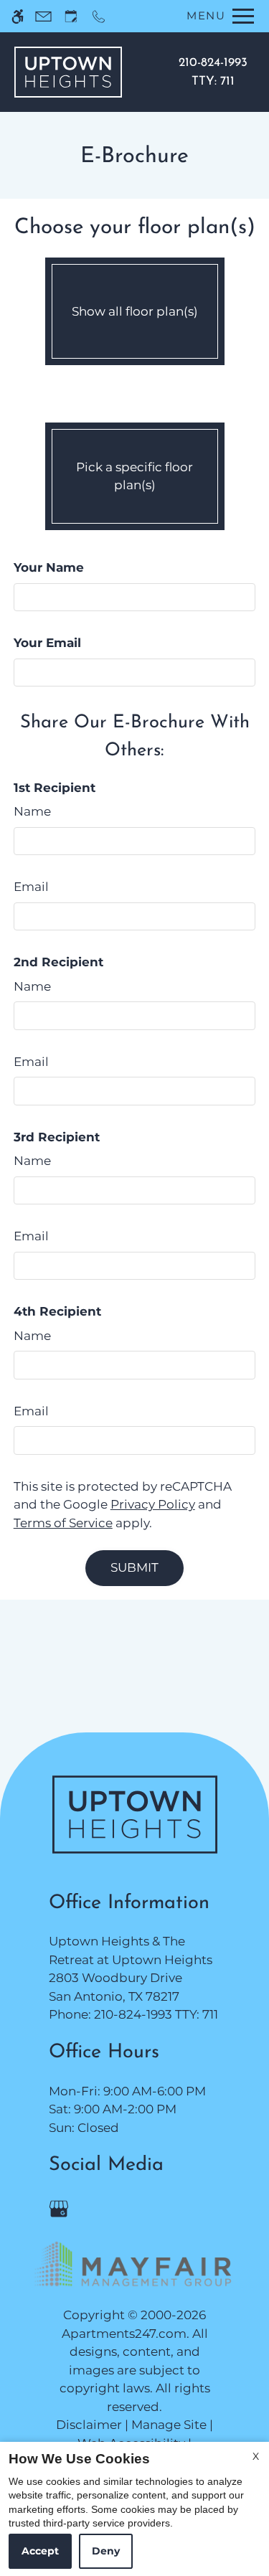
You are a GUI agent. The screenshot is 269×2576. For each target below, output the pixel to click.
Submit (134, 1567)
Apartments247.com (124, 2334)
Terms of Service (63, 1523)
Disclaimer (89, 2425)
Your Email (47, 643)
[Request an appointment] (71, 16)
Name (32, 811)
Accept (40, 2551)
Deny (106, 2551)
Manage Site (169, 2425)
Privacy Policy (153, 1504)
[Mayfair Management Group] (135, 2265)
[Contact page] (43, 16)
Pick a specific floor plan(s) (134, 476)
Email (31, 887)
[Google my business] (61, 2208)
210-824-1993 (213, 72)
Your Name (49, 567)
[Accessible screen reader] (18, 16)
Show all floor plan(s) (135, 311)
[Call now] (99, 16)
